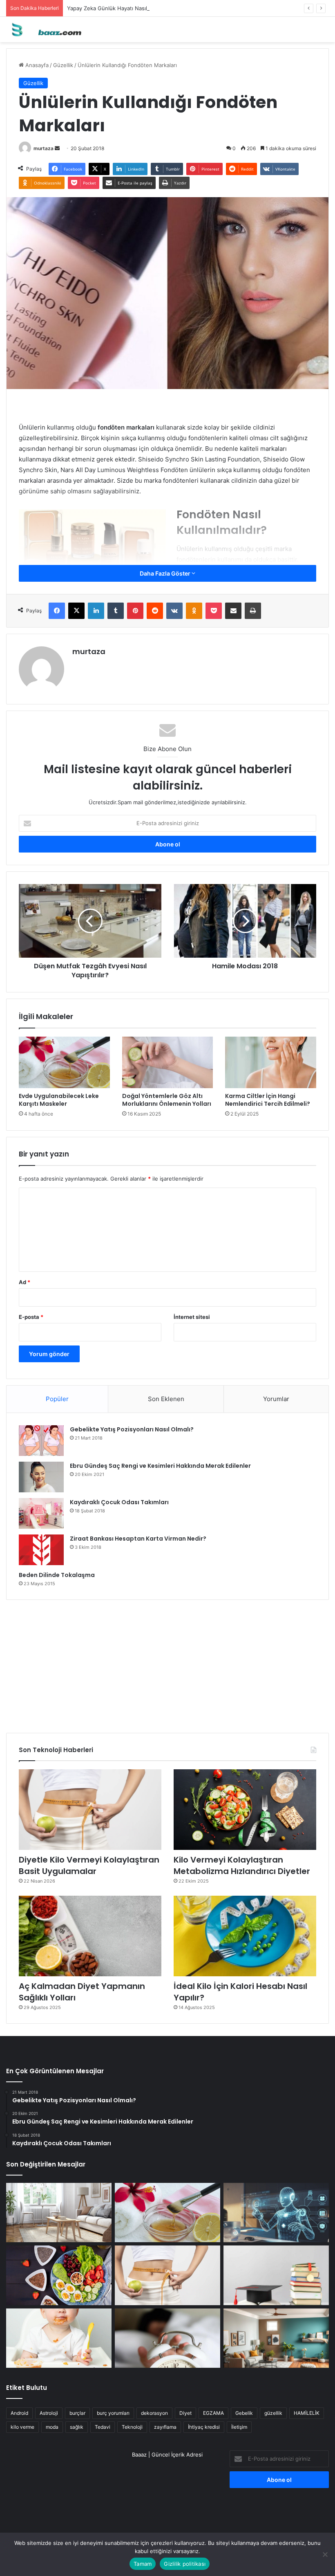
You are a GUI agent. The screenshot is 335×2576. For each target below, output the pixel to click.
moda (52, 2427)
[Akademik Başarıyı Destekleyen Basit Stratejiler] (276, 2275)
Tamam (143, 2564)
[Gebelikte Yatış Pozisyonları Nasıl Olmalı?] (41, 1441)
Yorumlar (276, 1399)
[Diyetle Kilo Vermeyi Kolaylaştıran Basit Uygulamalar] (90, 1810)
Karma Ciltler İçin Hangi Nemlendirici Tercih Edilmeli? (268, 1100)
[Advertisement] (167, 1663)
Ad (25, 1282)
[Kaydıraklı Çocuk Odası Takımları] (41, 1513)
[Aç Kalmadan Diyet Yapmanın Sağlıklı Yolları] (90, 1936)
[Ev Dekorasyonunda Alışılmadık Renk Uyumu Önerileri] (276, 2338)
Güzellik (63, 65)
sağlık (77, 2427)
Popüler (57, 1399)
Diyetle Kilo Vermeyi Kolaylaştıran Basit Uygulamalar (89, 1865)
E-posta (31, 1317)
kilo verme (22, 2427)
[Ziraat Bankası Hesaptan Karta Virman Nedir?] (41, 1550)
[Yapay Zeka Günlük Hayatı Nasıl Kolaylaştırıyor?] (276, 2213)
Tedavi (103, 2427)
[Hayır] (325, 2554)
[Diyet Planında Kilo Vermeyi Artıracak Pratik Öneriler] (59, 2275)
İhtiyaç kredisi (204, 2427)
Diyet (185, 2413)
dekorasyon (154, 2413)
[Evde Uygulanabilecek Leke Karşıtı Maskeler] (64, 1062)
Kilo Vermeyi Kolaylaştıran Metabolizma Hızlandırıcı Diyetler (242, 1865)
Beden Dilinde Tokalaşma (57, 1575)
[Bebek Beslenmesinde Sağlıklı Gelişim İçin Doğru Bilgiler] (59, 2338)
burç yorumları (113, 2413)
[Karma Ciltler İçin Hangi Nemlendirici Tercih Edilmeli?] (271, 1062)
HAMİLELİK (307, 2413)
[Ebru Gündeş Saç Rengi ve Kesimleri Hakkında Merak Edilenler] (41, 1477)
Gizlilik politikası (185, 2564)
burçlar (77, 2413)
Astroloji (49, 2413)
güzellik (273, 2413)
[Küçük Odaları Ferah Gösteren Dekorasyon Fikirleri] (59, 2213)
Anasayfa (36, 65)
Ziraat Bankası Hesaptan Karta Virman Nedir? (138, 1539)
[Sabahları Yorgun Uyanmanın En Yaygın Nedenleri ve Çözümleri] (167, 2338)
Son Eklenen (166, 1399)
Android (19, 2413)
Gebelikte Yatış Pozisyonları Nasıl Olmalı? (132, 1429)
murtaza (44, 148)
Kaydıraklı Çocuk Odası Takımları (119, 1502)
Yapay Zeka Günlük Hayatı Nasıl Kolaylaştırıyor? (127, 8)
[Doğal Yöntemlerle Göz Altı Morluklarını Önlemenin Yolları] (168, 1062)
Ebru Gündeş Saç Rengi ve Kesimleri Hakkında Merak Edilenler (160, 1466)
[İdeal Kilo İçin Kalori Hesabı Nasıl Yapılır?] (245, 1936)
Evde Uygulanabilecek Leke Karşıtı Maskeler (59, 1100)
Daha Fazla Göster (166, 573)
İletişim (239, 2427)
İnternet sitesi (192, 1317)
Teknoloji (132, 2427)
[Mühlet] (45, 29)
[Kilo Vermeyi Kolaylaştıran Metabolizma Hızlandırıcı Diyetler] (245, 1810)
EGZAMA (213, 2413)
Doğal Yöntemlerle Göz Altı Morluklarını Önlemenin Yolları (167, 1100)
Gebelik (244, 2413)
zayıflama (165, 2427)
